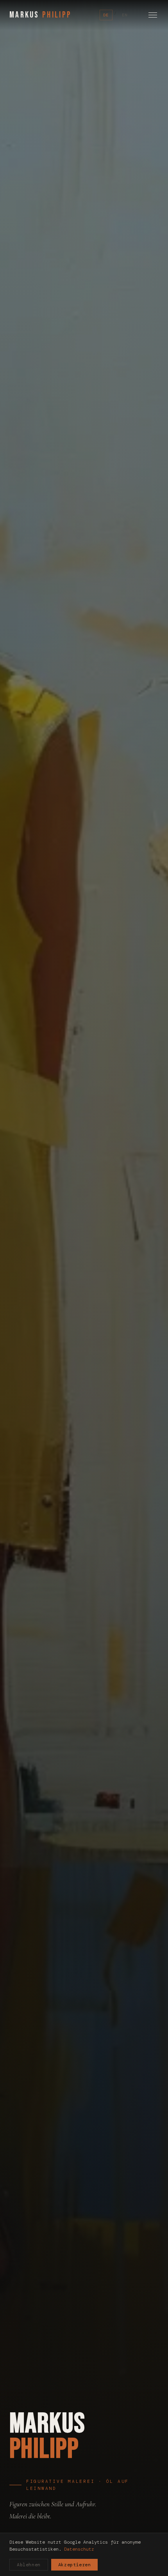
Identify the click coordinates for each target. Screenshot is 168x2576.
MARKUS (40, 15)
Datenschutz (79, 2549)
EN (125, 15)
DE (106, 15)
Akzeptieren (75, 2565)
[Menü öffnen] (153, 15)
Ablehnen (29, 2565)
